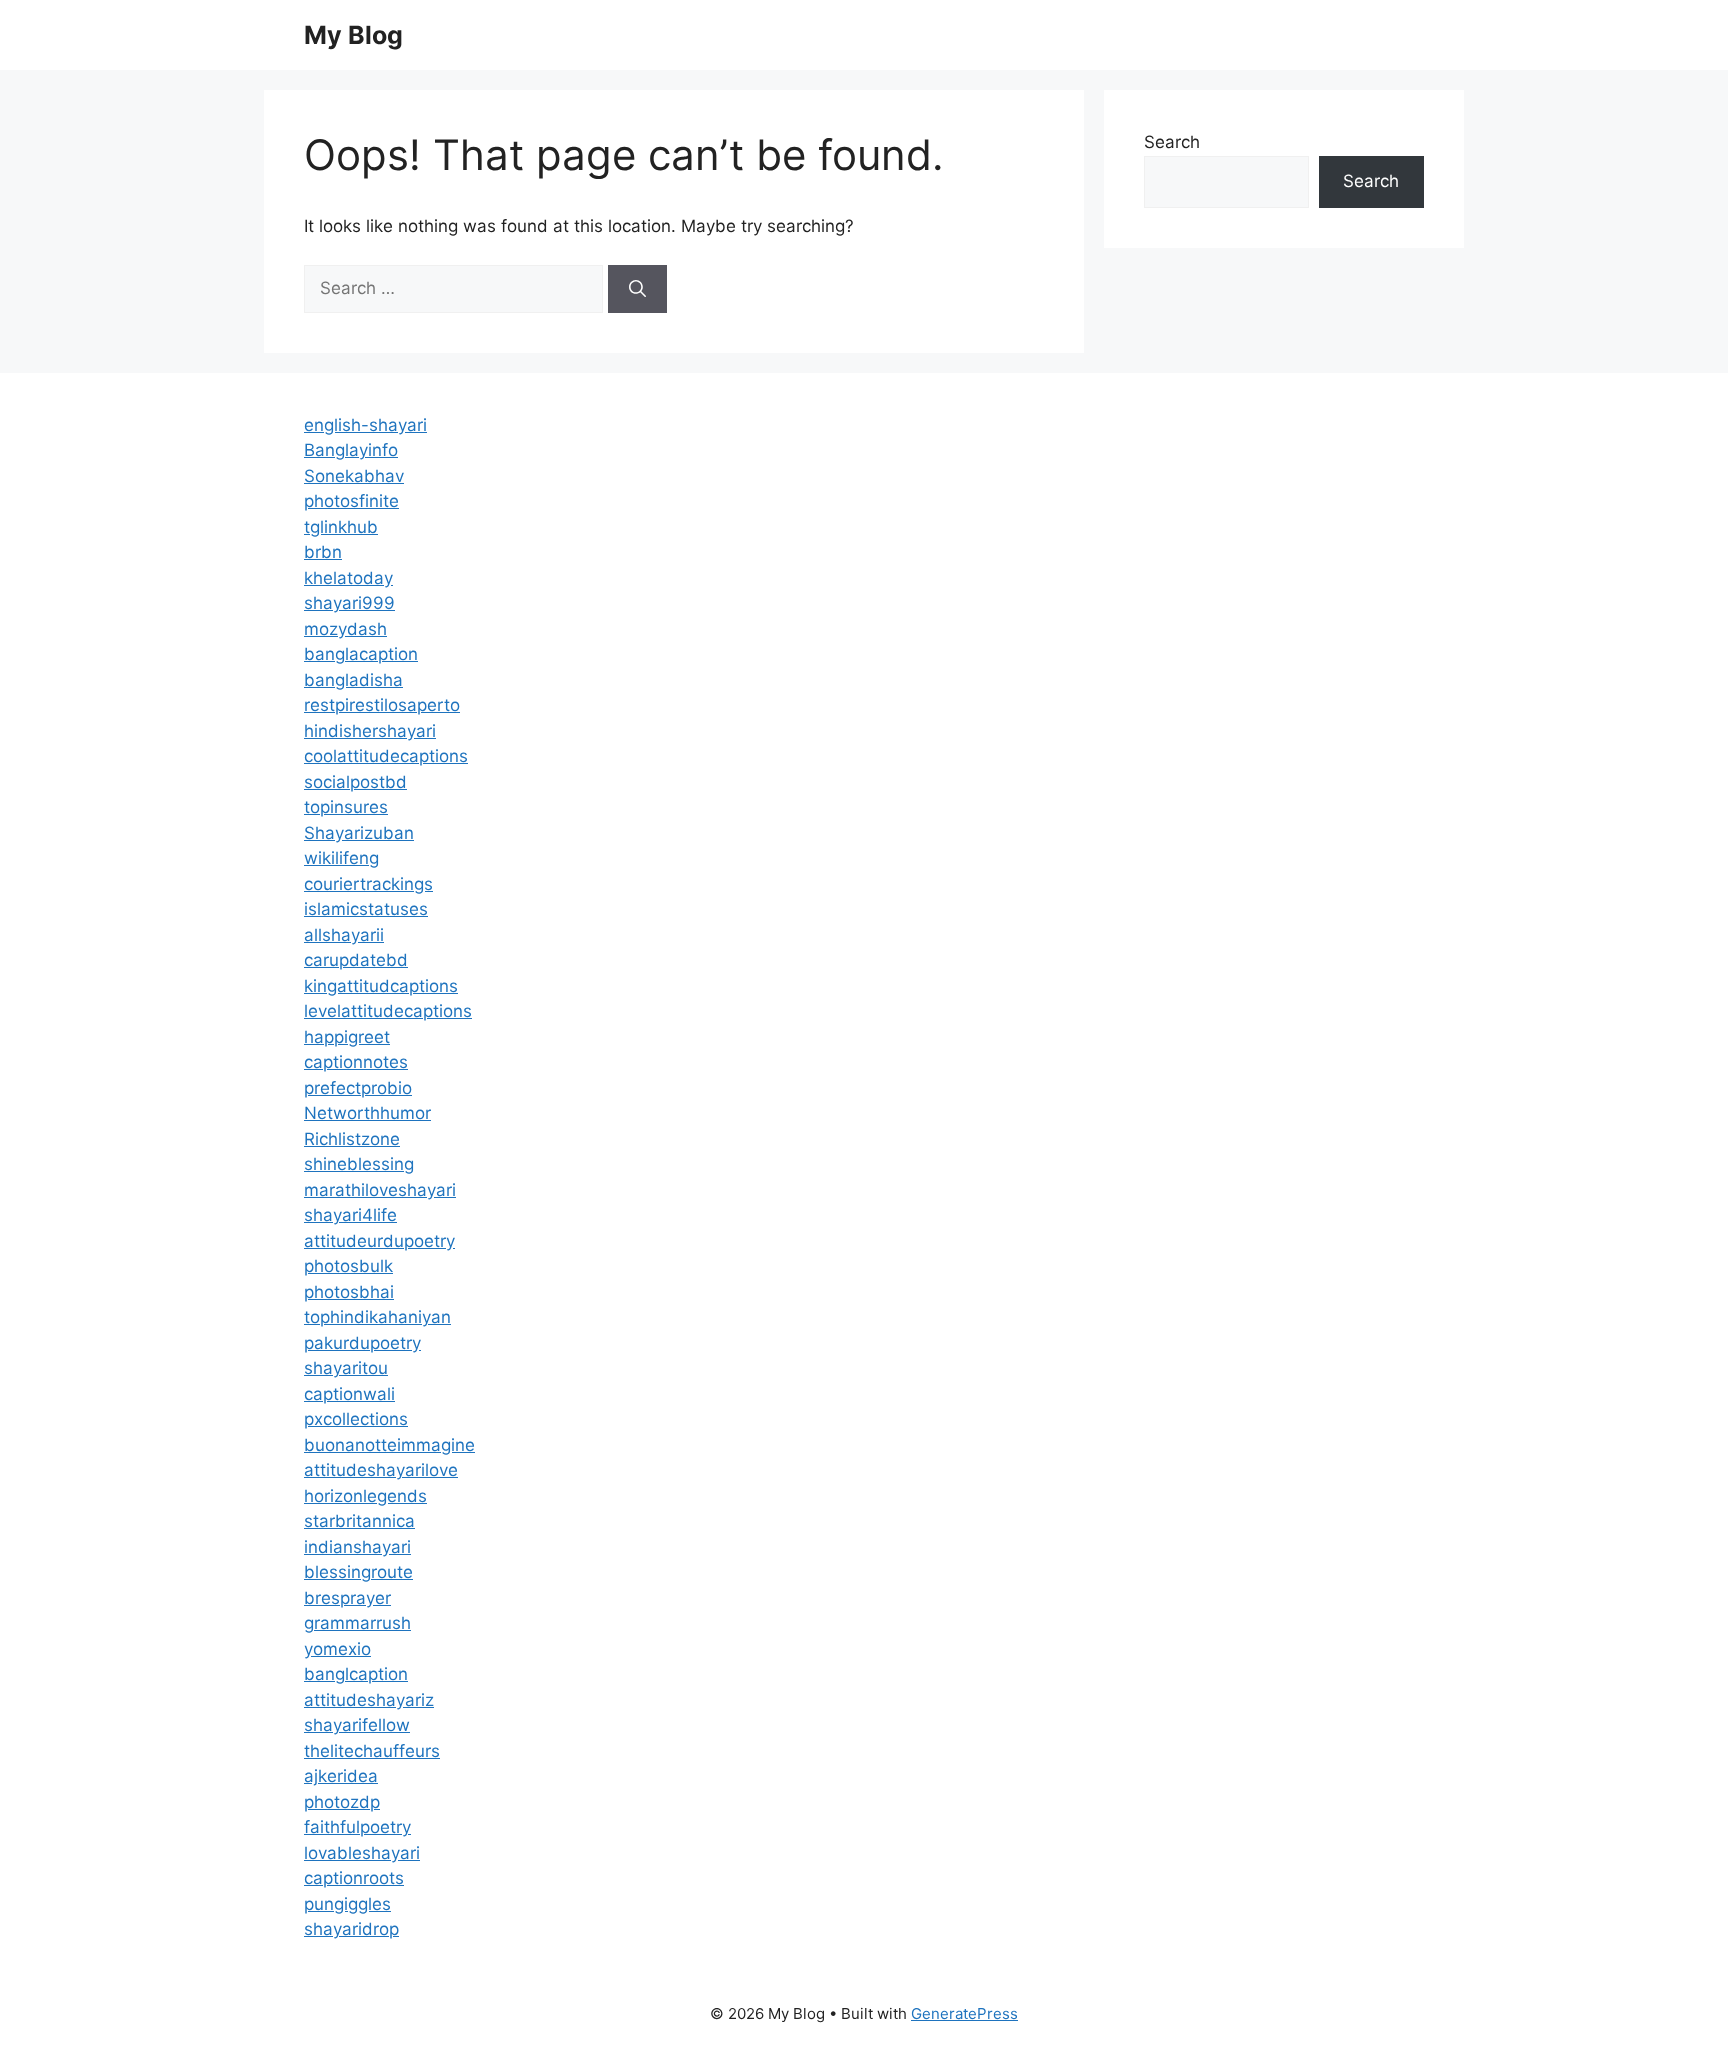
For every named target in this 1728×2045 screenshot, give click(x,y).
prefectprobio (358, 1088)
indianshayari (357, 1547)
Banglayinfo (351, 450)
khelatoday (348, 578)
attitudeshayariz (369, 1700)
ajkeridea (341, 1776)
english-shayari (365, 425)
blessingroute (358, 1572)
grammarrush (357, 1623)
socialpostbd (355, 782)
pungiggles (347, 1904)
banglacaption (361, 654)
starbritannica (359, 1521)
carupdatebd (356, 960)
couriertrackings (368, 884)
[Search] (637, 289)
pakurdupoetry (362, 1343)
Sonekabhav (354, 476)
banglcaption (356, 1674)
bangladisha (353, 680)
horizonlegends (365, 1496)
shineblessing (359, 1164)
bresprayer (347, 1598)
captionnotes (356, 1062)
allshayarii (344, 935)
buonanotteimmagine (389, 1445)
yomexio (337, 1649)
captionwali (349, 1394)
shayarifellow (357, 1725)
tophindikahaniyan (377, 1317)
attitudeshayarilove (381, 1470)
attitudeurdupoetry (379, 1241)
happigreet (347, 1037)
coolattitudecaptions (386, 756)
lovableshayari (362, 1853)
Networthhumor (367, 1113)
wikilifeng (341, 858)
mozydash (345, 629)
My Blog (353, 35)
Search (1172, 142)
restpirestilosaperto (382, 705)
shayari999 (349, 603)
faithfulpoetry (357, 1827)
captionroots (354, 1878)
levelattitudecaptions (388, 1011)
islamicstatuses (366, 909)
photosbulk (348, 1266)
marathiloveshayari (380, 1190)
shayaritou (346, 1368)
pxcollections (356, 1419)
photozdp (342, 1802)
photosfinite (351, 501)
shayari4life (350, 1215)
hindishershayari (370, 731)
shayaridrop (351, 1929)
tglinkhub (341, 527)
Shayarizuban (359, 833)
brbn (323, 552)
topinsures (346, 807)
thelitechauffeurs (372, 1751)
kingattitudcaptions (381, 986)
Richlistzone (352, 1139)
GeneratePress (964, 2013)
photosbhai (349, 1292)
